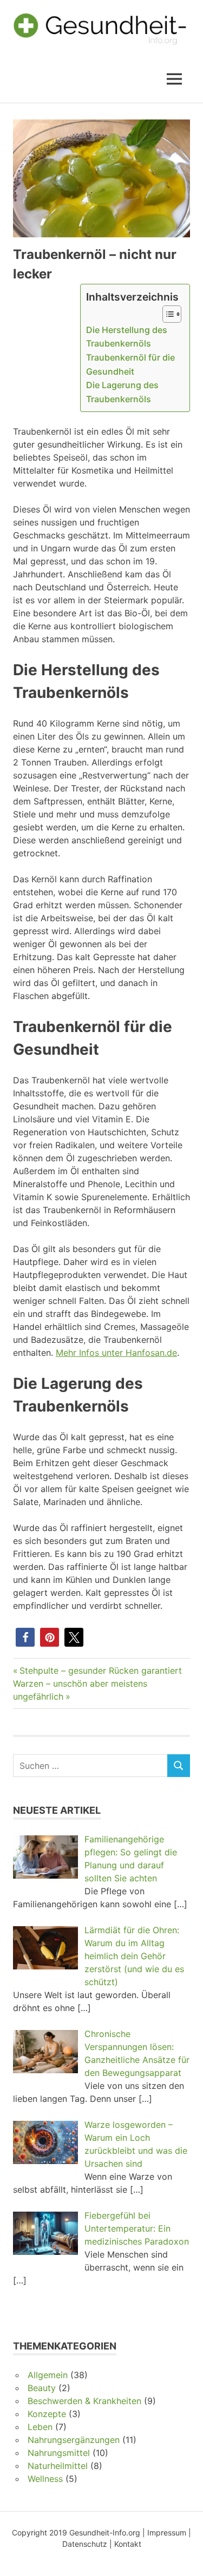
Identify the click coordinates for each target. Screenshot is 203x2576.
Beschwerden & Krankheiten (84, 2401)
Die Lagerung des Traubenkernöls (122, 392)
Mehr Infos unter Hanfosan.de (116, 1353)
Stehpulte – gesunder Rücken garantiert (100, 1670)
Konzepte (47, 2414)
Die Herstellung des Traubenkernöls (127, 337)
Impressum (167, 2532)
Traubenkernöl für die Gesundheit (130, 364)
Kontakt (128, 2544)
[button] (25, 1637)
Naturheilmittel (58, 2466)
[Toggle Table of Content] (166, 314)
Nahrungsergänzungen (74, 2440)
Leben (40, 2427)
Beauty (42, 2388)
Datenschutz (85, 2544)
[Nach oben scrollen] (184, 2557)
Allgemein (48, 2375)
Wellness (45, 2479)
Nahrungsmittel (59, 2453)
